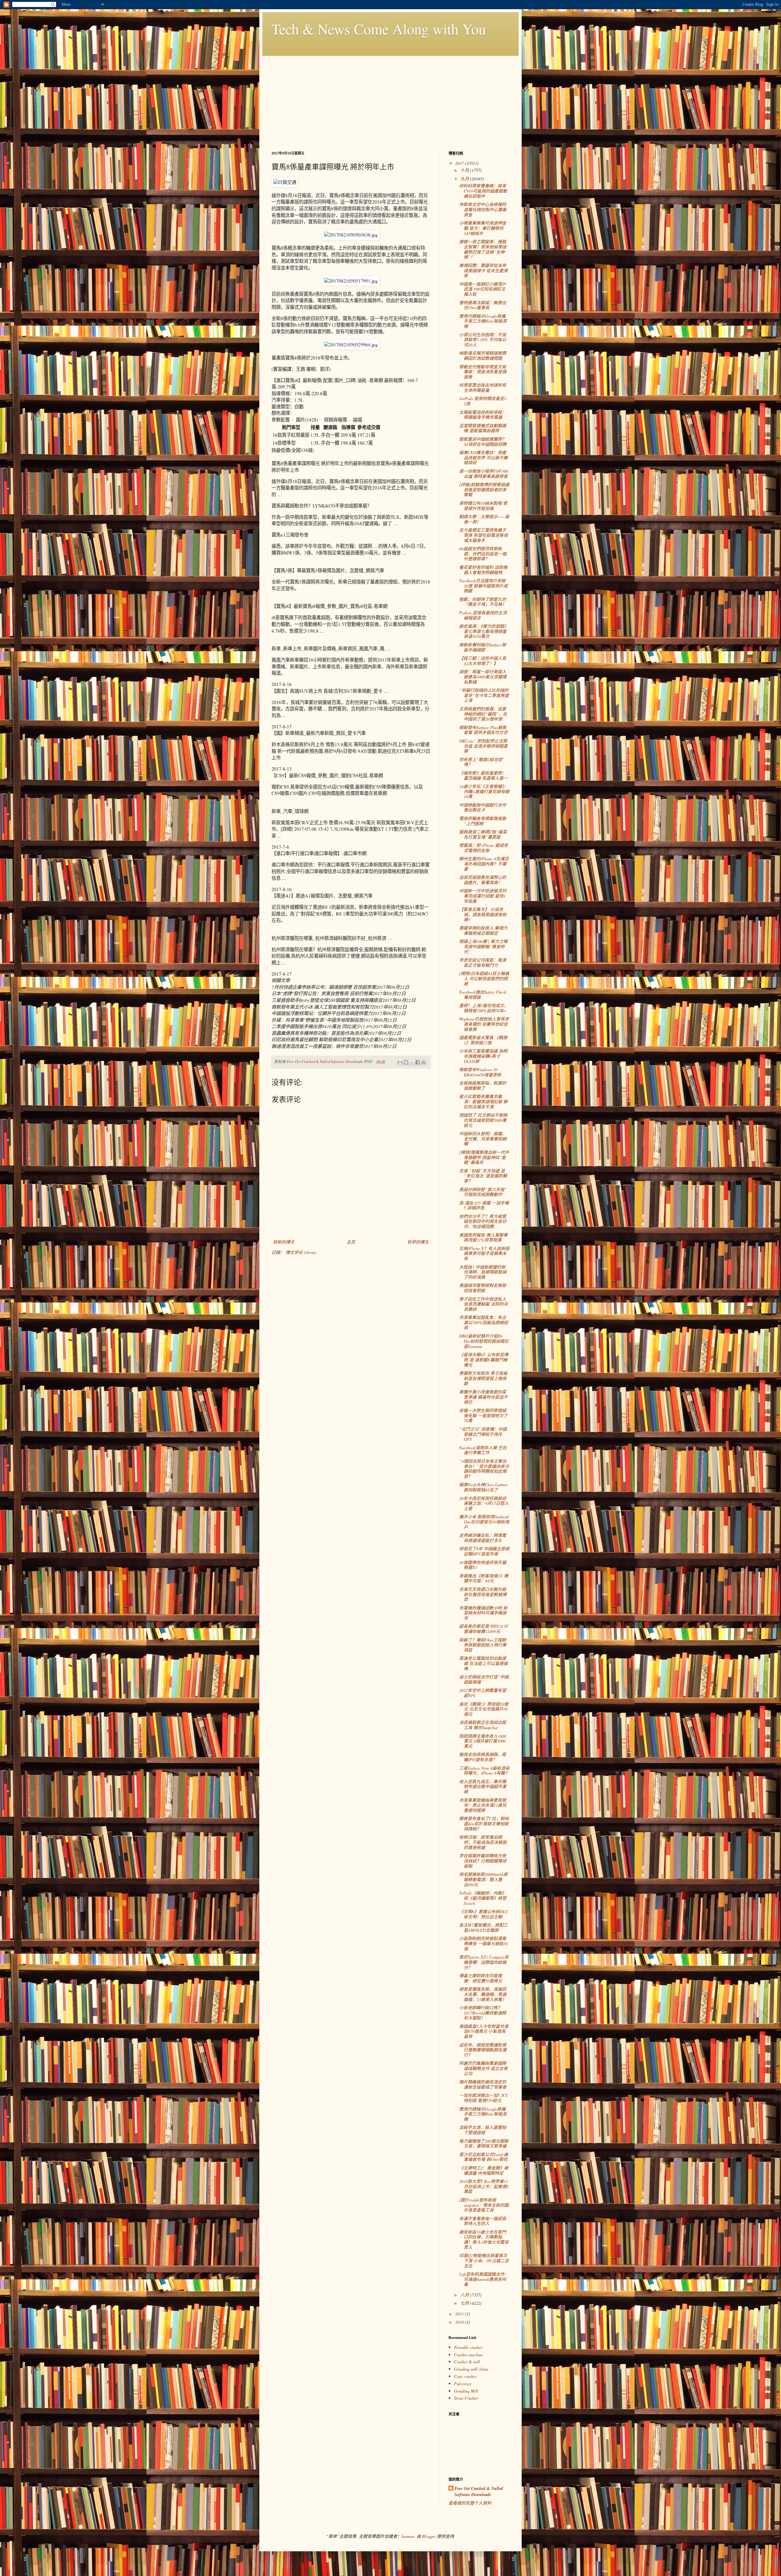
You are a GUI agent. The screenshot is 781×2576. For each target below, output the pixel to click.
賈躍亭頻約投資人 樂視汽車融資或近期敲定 (483, 930)
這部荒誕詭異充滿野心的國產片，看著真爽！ (483, 880)
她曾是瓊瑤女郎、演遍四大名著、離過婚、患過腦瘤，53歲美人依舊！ (483, 1994)
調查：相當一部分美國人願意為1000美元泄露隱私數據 (483, 677)
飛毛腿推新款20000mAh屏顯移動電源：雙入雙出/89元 (483, 1879)
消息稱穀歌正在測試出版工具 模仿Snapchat (483, 1725)
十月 (465, 170)
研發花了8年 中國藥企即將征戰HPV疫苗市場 (484, 1551)
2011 (460, 2314)
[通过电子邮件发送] (400, 1062)
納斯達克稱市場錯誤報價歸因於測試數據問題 (483, 356)
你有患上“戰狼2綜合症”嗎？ (482, 762)
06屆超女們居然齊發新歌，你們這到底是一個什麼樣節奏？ (483, 554)
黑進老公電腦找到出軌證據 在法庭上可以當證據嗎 (483, 1663)
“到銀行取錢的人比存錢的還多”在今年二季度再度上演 (484, 695)
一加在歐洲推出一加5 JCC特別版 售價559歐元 (484, 2098)
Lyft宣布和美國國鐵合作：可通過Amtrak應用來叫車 (484, 2279)
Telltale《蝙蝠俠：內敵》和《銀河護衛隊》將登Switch (483, 1898)
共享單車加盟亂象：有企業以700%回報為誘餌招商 (484, 1322)
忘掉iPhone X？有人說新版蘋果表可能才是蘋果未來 (484, 1254)
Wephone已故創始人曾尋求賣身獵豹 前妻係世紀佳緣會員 (484, 1024)
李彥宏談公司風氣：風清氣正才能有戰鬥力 (483, 963)
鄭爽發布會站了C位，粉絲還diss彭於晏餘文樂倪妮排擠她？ (484, 1824)
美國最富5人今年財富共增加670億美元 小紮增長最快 (484, 2031)
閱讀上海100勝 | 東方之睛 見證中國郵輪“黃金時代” (483, 947)
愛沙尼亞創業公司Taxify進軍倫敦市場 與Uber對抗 (484, 2157)
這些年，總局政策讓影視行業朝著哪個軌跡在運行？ (483, 2050)
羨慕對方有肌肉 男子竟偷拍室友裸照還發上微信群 (483, 1378)
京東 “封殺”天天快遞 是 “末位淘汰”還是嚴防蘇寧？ (483, 1176)
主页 (351, 1242)
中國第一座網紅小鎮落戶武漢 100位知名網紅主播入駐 (483, 289)
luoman (408, 2536)
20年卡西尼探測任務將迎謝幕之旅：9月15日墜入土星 (484, 1503)
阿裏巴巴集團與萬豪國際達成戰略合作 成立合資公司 (483, 2068)
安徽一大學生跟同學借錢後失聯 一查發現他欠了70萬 (483, 1416)
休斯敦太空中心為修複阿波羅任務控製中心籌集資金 (483, 210)
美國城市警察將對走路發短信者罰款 (483, 1288)
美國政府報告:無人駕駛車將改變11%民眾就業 (483, 1237)
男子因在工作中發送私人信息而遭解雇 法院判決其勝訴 (483, 1304)
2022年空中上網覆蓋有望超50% (483, 1693)
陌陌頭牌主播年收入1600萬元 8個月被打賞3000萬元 (483, 1741)
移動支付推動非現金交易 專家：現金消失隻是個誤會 (483, 372)
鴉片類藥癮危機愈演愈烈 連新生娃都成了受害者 (483, 2084)
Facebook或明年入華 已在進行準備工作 (483, 1450)
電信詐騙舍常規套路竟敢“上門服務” (483, 821)
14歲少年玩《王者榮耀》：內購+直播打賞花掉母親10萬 (484, 791)
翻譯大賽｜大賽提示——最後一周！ (484, 519)
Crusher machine (468, 2355)
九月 (465, 179)
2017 (460, 163)
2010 (460, 2322)
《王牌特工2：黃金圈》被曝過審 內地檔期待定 (484, 2170)
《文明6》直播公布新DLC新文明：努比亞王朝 (484, 1914)
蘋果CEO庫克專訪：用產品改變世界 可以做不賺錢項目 (483, 458)
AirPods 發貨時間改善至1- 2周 (483, 401)
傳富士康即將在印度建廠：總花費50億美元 (481, 1978)
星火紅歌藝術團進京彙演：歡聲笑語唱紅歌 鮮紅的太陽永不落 (483, 1102)
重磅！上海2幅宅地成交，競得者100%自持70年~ (484, 1008)
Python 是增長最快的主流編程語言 (483, 615)
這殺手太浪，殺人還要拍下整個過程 (483, 2130)
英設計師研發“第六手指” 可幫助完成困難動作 (483, 1192)
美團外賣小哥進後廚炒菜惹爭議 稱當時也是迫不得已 (483, 1397)
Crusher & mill (467, 2362)
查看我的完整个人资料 (470, 2503)
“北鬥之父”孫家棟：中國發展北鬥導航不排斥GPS (483, 1434)
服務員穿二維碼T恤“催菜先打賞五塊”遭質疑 (483, 834)
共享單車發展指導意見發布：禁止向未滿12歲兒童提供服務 (483, 1805)
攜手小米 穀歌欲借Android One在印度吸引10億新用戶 (484, 1522)
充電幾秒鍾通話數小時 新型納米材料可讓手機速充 (483, 1613)
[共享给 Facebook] (418, 1062)
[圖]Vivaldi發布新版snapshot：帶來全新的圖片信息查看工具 (484, 2205)
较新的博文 (284, 1242)
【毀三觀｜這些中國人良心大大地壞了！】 (483, 661)
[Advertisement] (390, 99)
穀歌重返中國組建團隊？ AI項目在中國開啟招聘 (483, 442)
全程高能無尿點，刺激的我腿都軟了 (483, 1086)
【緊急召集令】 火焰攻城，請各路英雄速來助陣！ (483, 914)
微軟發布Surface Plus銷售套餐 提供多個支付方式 (483, 730)
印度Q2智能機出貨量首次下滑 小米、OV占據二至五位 (484, 2261)
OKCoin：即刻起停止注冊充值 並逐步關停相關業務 (483, 746)
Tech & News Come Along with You (379, 29)
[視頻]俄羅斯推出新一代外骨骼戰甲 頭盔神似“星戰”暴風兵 (484, 1157)
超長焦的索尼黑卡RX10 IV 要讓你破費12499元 (484, 1629)
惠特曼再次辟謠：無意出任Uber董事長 (483, 305)
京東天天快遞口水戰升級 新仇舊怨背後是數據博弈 (483, 1594)
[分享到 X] (412, 1062)
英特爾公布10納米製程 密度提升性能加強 (483, 506)
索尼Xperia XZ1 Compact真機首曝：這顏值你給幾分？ (484, 1962)
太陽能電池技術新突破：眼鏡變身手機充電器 (483, 415)
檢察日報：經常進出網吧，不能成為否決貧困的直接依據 (483, 1842)
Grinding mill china (471, 2369)
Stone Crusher (466, 2398)
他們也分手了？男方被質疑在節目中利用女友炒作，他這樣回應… (483, 1221)
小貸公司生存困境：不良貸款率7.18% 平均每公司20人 (483, 340)
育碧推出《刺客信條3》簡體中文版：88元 (484, 1578)
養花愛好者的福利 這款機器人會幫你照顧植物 (483, 570)
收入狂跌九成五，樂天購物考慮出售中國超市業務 (483, 1787)
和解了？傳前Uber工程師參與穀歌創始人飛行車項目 (483, 1645)
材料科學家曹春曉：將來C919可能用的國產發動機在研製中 (483, 191)
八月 (465, 2295)
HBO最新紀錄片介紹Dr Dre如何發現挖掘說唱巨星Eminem (484, 1341)
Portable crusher (468, 2347)
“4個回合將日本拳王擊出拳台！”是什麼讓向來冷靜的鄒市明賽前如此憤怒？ (484, 1469)
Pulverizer (463, 2384)
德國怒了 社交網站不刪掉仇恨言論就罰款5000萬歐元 (483, 1120)
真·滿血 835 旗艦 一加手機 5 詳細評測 (484, 1205)
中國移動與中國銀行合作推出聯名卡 (483, 807)
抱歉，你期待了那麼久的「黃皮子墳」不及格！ (483, 602)
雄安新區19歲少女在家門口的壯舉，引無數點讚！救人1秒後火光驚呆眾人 (484, 2240)
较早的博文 (418, 1242)
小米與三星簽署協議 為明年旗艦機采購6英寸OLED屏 (483, 1056)
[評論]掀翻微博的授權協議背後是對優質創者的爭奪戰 (484, 490)
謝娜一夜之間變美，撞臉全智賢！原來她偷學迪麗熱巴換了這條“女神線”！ (483, 249)
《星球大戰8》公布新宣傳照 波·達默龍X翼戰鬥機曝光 (484, 1360)
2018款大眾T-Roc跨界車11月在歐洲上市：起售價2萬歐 (484, 2186)
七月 (465, 2303)
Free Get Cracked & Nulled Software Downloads (479, 2492)
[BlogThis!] (406, 1062)
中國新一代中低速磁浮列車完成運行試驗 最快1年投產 (483, 896)
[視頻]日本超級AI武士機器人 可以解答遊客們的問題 (484, 979)
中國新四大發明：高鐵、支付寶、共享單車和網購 (483, 1139)
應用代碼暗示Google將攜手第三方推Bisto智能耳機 (483, 321)
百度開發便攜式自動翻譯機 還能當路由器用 (483, 428)
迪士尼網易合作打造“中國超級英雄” (484, 1679)
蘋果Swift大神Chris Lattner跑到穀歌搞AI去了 (483, 1487)
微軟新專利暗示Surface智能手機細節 (483, 647)
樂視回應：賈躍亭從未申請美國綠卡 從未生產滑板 (483, 271)
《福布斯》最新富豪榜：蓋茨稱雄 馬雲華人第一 (483, 775)
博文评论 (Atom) (301, 1252)
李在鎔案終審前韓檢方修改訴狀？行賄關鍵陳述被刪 (483, 1861)
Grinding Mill (466, 2391)
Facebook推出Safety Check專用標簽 (483, 995)
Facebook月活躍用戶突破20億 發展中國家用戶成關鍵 (483, 586)
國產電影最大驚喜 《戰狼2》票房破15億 (483, 1040)
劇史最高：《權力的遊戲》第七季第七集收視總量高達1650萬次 (484, 631)
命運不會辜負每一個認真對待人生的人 (483, 2221)
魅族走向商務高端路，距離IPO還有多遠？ (483, 1757)
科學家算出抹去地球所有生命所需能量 (483, 388)
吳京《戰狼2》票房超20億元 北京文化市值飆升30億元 (484, 1709)
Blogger (429, 2536)
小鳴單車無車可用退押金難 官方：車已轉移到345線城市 (483, 228)
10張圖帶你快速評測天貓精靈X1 (483, 1565)
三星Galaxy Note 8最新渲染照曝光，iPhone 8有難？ (484, 1771)
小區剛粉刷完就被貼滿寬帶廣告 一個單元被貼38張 (483, 1944)
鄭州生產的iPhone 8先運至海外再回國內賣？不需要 (484, 864)
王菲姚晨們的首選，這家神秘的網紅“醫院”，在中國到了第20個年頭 (483, 714)
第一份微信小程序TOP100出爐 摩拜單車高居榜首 (484, 474)
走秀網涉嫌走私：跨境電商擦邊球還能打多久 (483, 1538)
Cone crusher (465, 2376)
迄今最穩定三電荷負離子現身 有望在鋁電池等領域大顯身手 (483, 535)
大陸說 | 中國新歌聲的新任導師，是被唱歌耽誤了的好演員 (483, 1272)
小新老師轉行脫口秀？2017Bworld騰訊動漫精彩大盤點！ (483, 2013)
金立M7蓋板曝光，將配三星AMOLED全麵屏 (483, 1927)
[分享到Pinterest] (423, 1062)
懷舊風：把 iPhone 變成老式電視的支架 (484, 848)
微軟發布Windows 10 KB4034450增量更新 (480, 1072)
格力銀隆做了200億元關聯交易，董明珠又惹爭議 (484, 2144)
